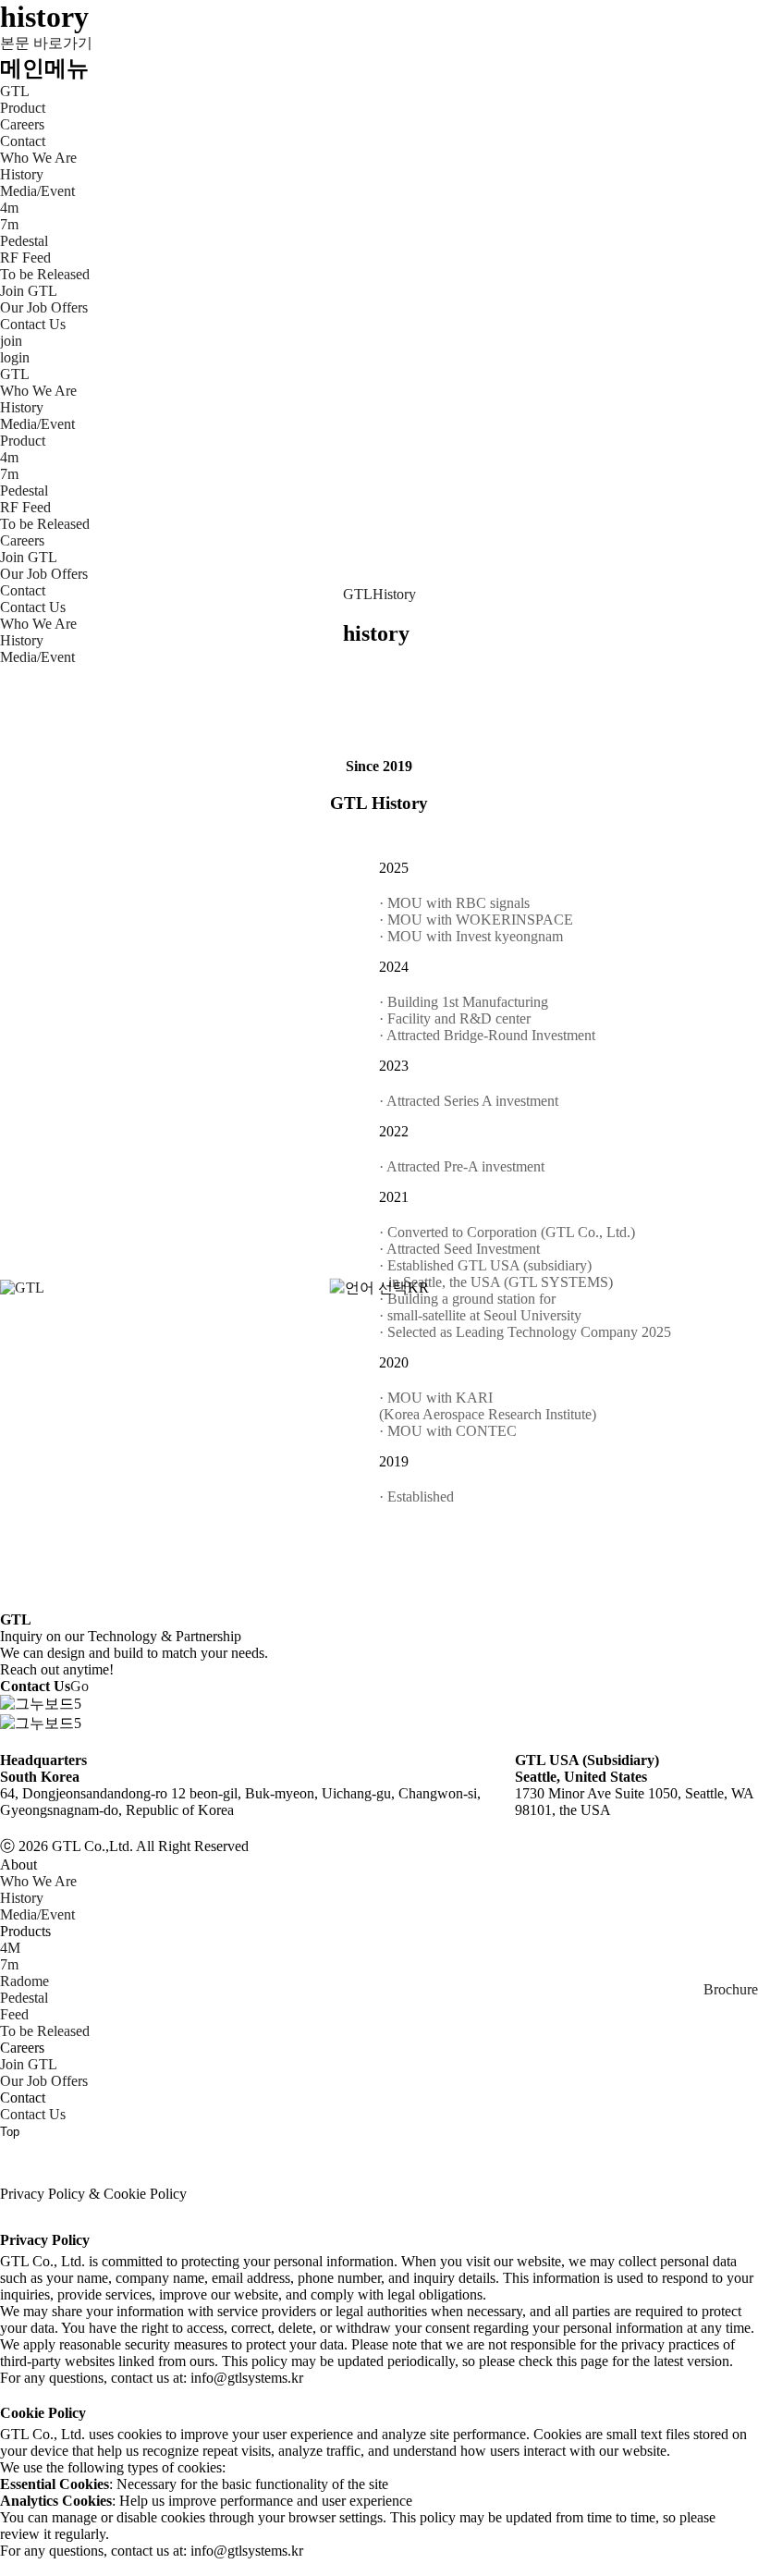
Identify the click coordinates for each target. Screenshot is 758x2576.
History (394, 594)
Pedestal (24, 1998)
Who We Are (38, 624)
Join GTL (29, 2064)
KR (418, 1288)
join (11, 341)
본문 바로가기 (46, 43)
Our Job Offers (44, 2081)
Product (23, 108)
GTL (15, 91)
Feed (14, 2014)
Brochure (731, 1989)
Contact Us (33, 2114)
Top (10, 2132)
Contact (23, 141)
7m (9, 1964)
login (15, 357)
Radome (24, 1981)
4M (10, 1948)
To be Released (45, 2031)
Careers (22, 124)
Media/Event (37, 657)
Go (79, 1686)
